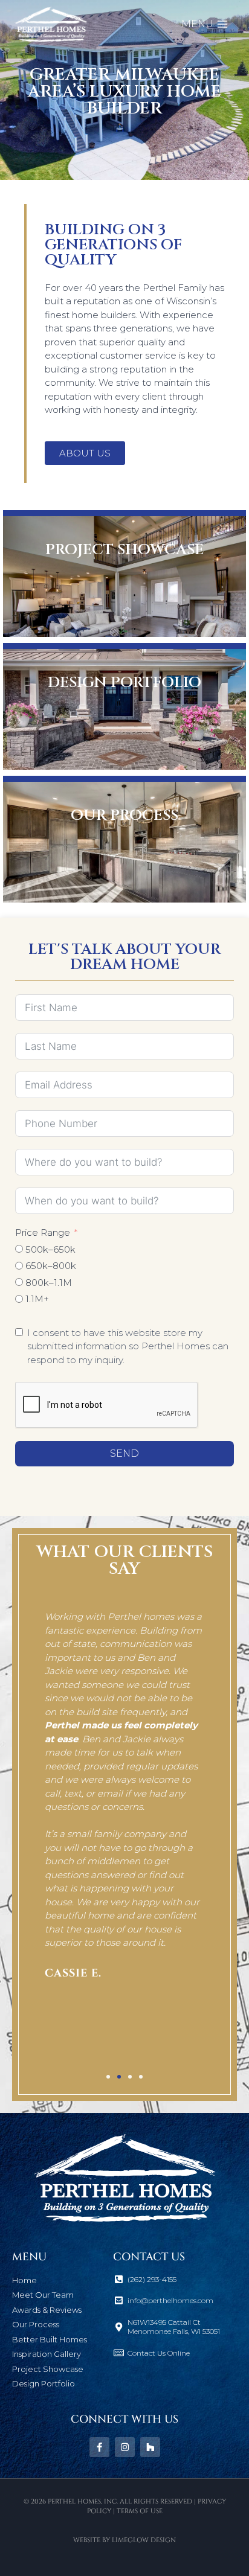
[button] (39, 1830)
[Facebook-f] (99, 2447)
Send (124, 1453)
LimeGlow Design (144, 2540)
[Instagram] (125, 2447)
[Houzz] (150, 2447)
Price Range (43, 1232)
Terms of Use (140, 2511)
